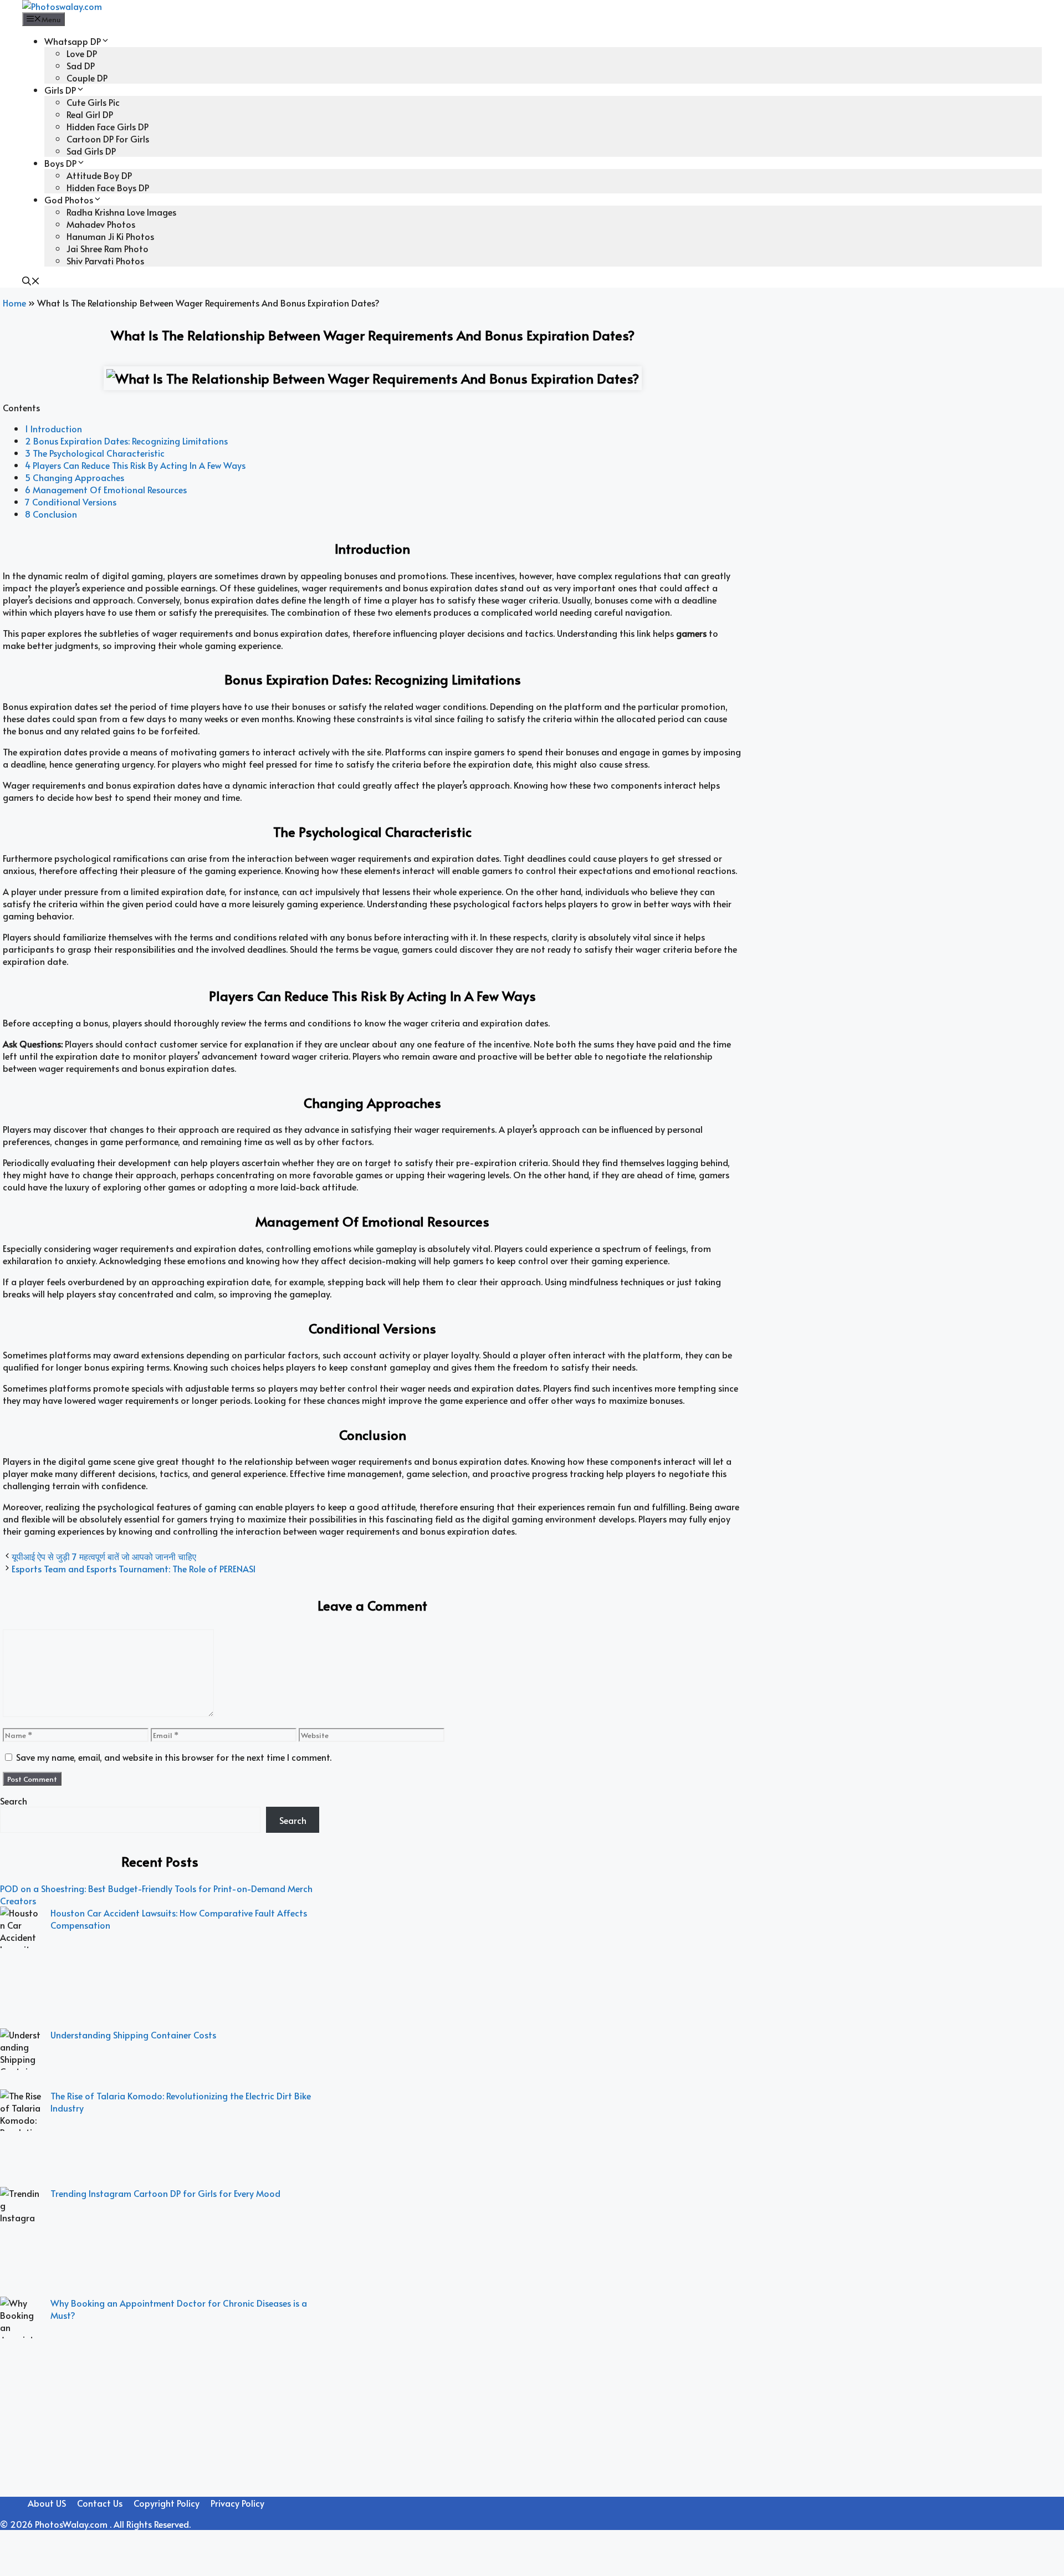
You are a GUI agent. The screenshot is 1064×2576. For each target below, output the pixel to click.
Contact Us (100, 2503)
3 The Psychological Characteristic (95, 453)
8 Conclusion (51, 514)
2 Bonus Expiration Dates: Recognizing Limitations (126, 441)
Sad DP (81, 65)
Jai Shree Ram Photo (108, 248)
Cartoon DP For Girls (108, 139)
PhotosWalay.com (72, 2524)
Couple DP (87, 78)
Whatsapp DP (73, 41)
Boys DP (60, 163)
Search (14, 1801)
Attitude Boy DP (99, 175)
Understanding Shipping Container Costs (133, 2035)
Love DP (82, 53)
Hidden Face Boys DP (108, 187)
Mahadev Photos (101, 224)
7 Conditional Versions (71, 502)
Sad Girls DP (91, 151)
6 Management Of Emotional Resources (106, 489)
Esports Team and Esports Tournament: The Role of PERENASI (134, 1568)
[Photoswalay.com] (62, 6)
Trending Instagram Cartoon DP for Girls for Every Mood (165, 2193)
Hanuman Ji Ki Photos (110, 236)
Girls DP (60, 90)
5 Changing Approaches (75, 477)
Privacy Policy (237, 2503)
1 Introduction (53, 428)
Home (14, 303)
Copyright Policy (167, 2503)
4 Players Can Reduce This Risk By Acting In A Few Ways (135, 465)
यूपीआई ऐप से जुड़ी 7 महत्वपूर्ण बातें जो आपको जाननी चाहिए (104, 1556)
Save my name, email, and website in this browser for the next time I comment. (174, 1757)
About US (47, 2503)
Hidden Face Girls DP (108, 126)
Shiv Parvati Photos (105, 260)
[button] (31, 282)
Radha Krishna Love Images (121, 212)
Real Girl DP (90, 114)
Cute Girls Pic (93, 102)
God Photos (69, 200)
